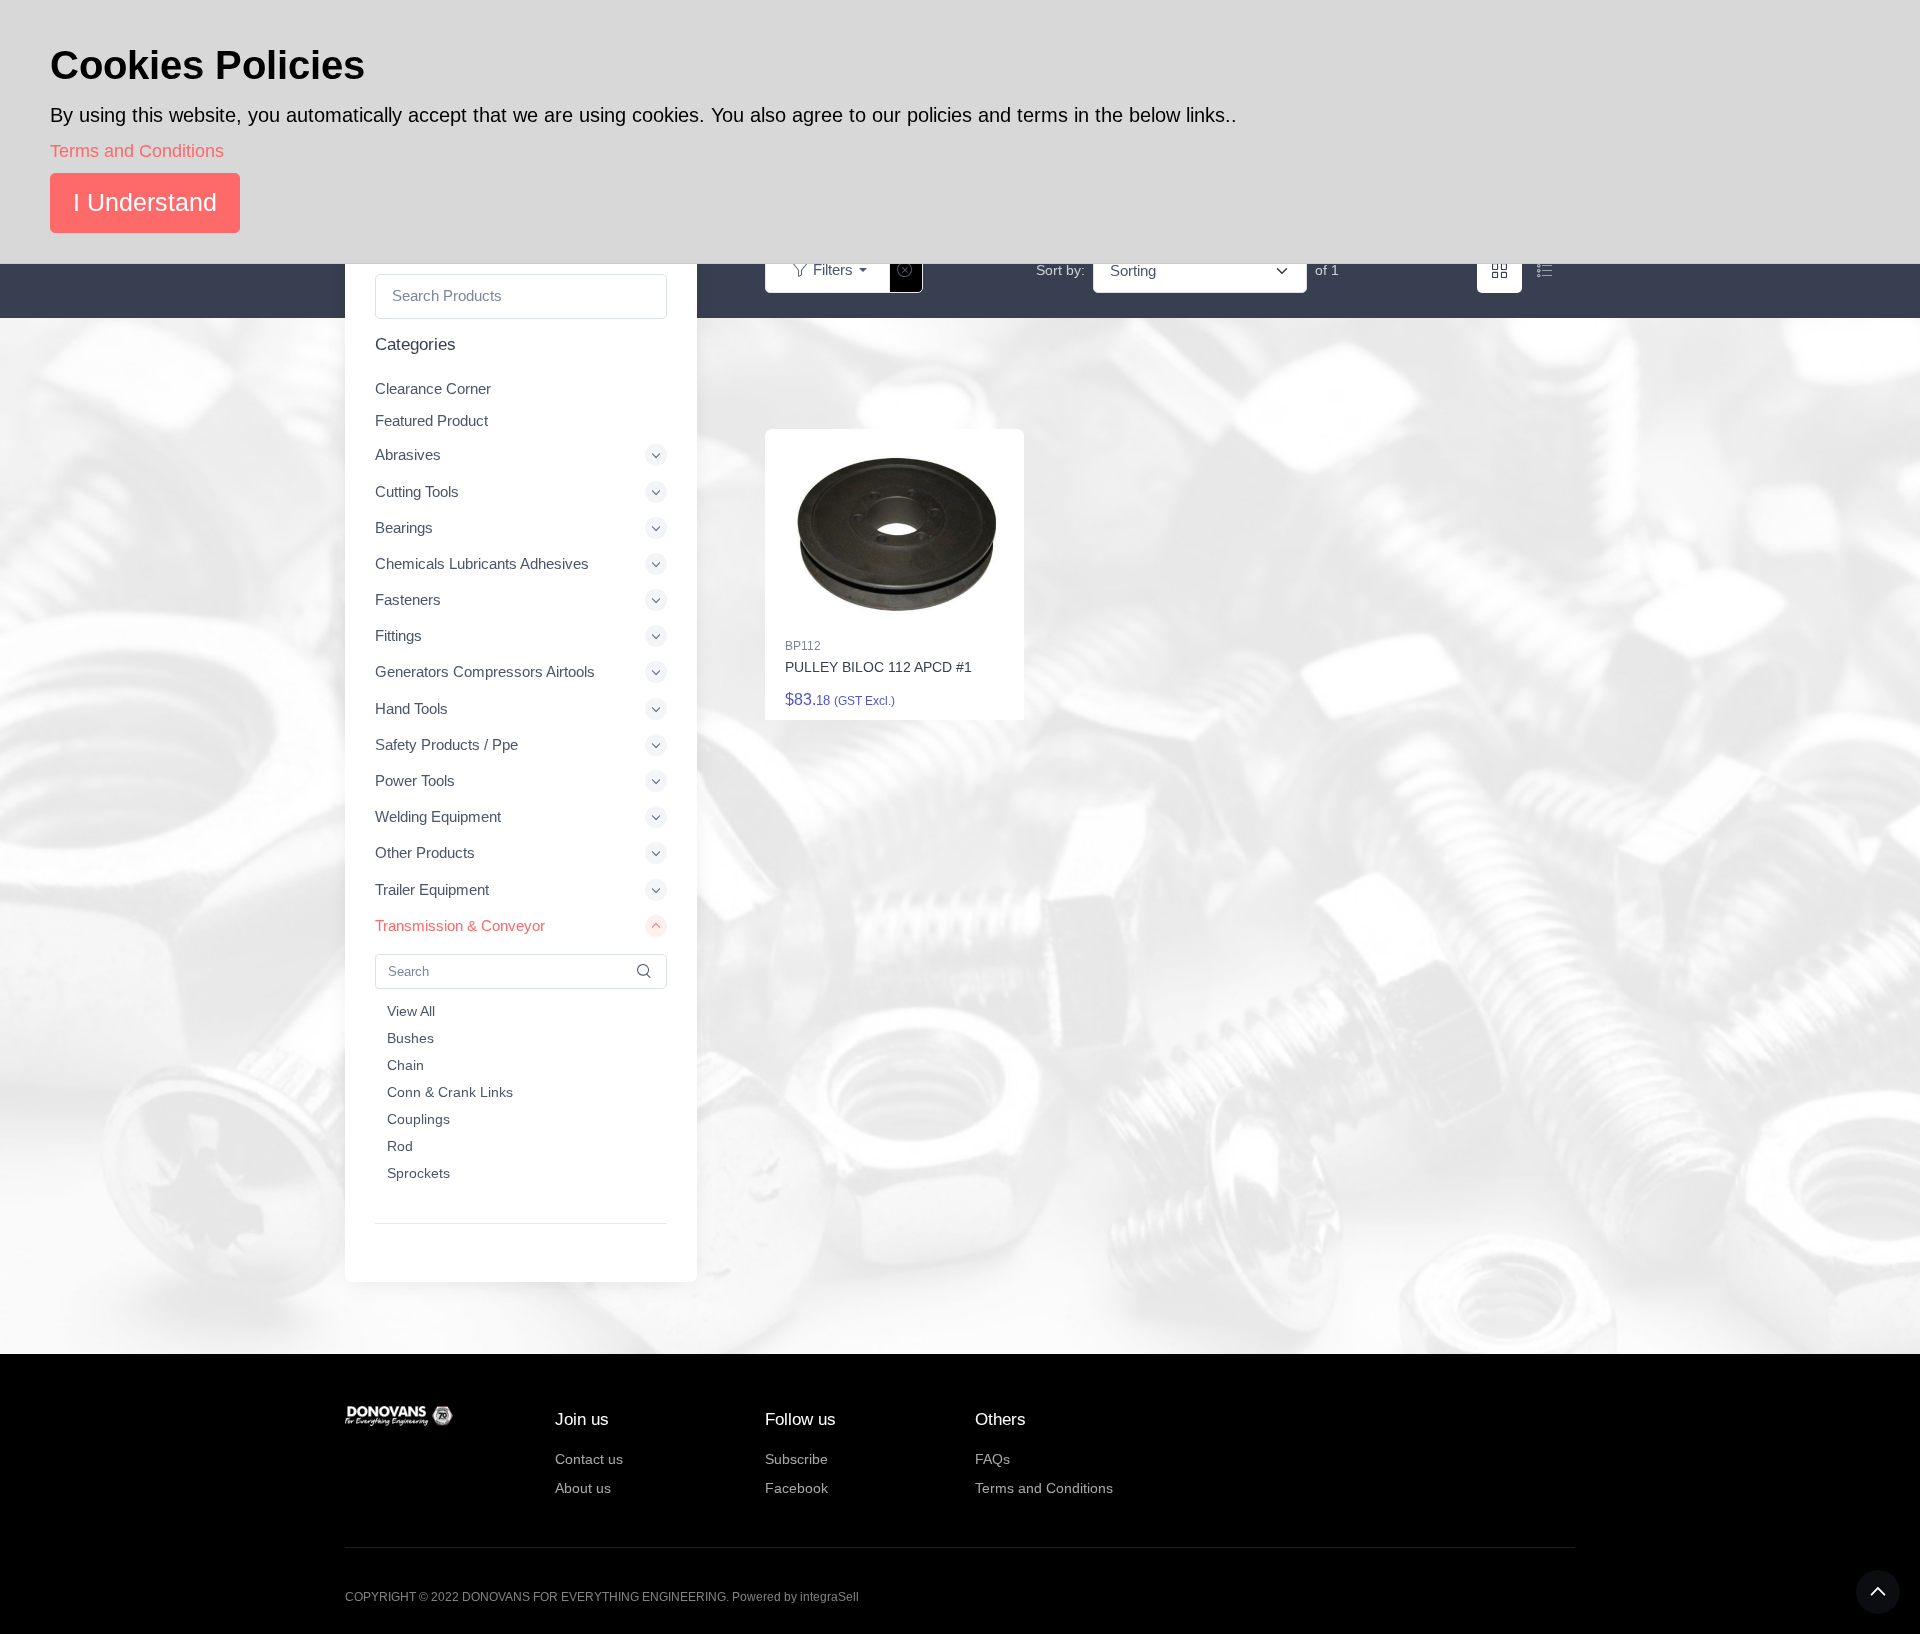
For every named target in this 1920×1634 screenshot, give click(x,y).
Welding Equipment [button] (438, 816)
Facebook (796, 1488)
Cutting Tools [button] (417, 491)
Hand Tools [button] (411, 708)
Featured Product (431, 420)
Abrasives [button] (408, 455)
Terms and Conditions (1044, 1488)
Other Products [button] (425, 853)
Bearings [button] (404, 527)
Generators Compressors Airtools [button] (485, 672)
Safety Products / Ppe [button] (446, 744)
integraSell (829, 1597)
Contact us (589, 1459)
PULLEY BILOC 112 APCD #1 (878, 667)
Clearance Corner (433, 388)
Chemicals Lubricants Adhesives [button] (482, 563)
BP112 (803, 646)
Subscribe (796, 1459)
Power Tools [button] (415, 780)
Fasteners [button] (408, 599)
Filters (833, 269)
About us (583, 1488)
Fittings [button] (398, 636)
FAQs (992, 1459)
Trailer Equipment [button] (432, 889)
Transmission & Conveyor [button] (460, 925)
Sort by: (1060, 270)
